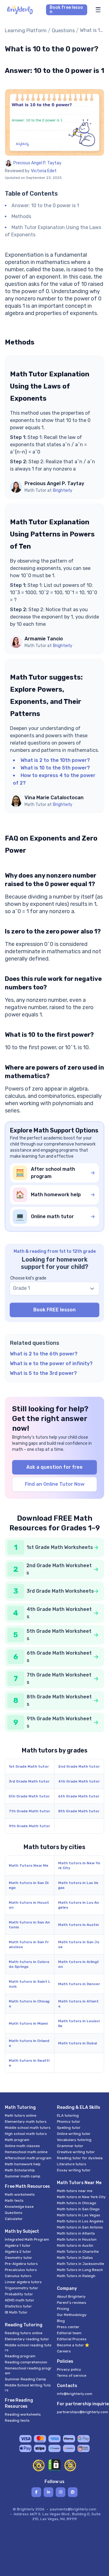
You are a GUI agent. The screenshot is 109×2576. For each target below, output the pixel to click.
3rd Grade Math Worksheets (60, 1591)
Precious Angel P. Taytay (37, 163)
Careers (64, 2351)
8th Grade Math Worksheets (59, 1700)
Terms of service (72, 2376)
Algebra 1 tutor (18, 2245)
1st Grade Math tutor (29, 1766)
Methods (21, 216)
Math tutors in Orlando (29, 2043)
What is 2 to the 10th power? (55, 760)
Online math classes (22, 2146)
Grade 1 (21, 1288)
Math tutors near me (75, 2191)
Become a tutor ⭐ (73, 2345)
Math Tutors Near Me (29, 1865)
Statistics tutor (18, 2306)
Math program (17, 2140)
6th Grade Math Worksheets (59, 1657)
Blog (61, 2321)
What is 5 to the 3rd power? (43, 1373)
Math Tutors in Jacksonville (81, 2264)
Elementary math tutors (26, 2122)
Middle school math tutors (28, 2128)
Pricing (63, 2309)
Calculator (14, 2219)
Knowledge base (19, 2207)
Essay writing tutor (74, 2170)
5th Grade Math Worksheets (59, 1635)
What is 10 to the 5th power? (55, 768)
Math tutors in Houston (29, 1905)
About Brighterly (71, 2297)
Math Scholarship (20, 2170)
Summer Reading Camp (25, 2379)
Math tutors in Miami (28, 2023)
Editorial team (69, 2333)
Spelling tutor (69, 2128)
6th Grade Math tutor (79, 1796)
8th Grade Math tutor (79, 1811)
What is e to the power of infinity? (51, 1363)
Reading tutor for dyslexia (80, 2158)
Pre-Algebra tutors (21, 2264)
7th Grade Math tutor (29, 1811)
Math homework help (23, 2164)
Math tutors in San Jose (79, 1944)
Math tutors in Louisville (79, 2023)
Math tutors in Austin (79, 1925)
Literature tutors (72, 2164)
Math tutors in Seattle (29, 2063)
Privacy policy (69, 2369)
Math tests (14, 2201)
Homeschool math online (26, 2152)
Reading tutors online (24, 2333)
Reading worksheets (23, 2414)
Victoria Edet (44, 171)
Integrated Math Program (27, 2239)
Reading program (20, 2356)
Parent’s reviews (72, 2303)
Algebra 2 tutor (18, 2252)
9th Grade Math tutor (29, 1826)
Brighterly (63, 490)
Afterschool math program (28, 2158)
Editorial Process (72, 2339)
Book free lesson (66, 10)
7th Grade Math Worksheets (59, 1679)
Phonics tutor (69, 2122)
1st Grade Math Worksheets (60, 1547)
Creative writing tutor (76, 2152)
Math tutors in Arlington (79, 1964)
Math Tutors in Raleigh (76, 2276)
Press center (68, 2327)
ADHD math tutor (20, 2300)
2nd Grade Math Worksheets (59, 1569)
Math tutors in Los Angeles (79, 1905)
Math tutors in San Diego (29, 1885)
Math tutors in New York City (79, 1865)
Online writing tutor (74, 2134)
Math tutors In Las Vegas (79, 2215)
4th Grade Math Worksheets (59, 1613)
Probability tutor (19, 2294)
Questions (63, 31)
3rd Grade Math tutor (29, 1781)
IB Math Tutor (16, 2312)
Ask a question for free (54, 1467)
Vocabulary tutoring (74, 2140)
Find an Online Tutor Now (55, 1484)
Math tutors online (21, 2115)
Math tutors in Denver (79, 1984)
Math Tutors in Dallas (75, 2258)
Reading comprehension (26, 2362)
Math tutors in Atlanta (78, 2004)
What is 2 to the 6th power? (44, 1354)
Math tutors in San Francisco (29, 1944)
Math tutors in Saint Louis (30, 1984)
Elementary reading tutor (27, 2339)
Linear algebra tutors (23, 2282)
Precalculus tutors (21, 2270)
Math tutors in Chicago (29, 2004)
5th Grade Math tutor (29, 1796)
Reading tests (17, 2420)
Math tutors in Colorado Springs (29, 1964)
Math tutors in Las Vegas (78, 1885)
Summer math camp (23, 2176)
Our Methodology (72, 2315)
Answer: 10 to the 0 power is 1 (45, 206)
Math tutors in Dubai (78, 2043)
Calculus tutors (18, 2276)
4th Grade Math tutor (79, 1781)
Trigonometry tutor (21, 2288)
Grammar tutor (70, 2146)
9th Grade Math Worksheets (59, 1722)
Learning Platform (26, 31)
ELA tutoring (68, 2115)
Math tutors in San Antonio (29, 1925)
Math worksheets (20, 2194)
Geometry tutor (18, 2258)
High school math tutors (26, 2134)
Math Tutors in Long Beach (80, 2270)
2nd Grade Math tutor (79, 1766)
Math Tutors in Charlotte (78, 2252)
